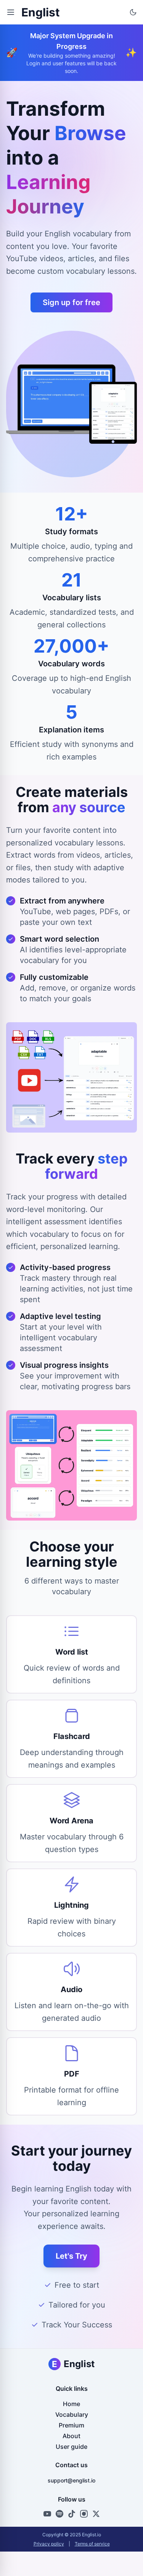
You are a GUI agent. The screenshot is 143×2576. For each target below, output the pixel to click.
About (71, 2436)
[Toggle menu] (11, 12)
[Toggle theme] (133, 12)
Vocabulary (72, 2414)
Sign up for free (71, 302)
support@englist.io (71, 2480)
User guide (71, 2447)
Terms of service (92, 2544)
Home (71, 2404)
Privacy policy (49, 2544)
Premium (71, 2425)
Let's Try (71, 2256)
